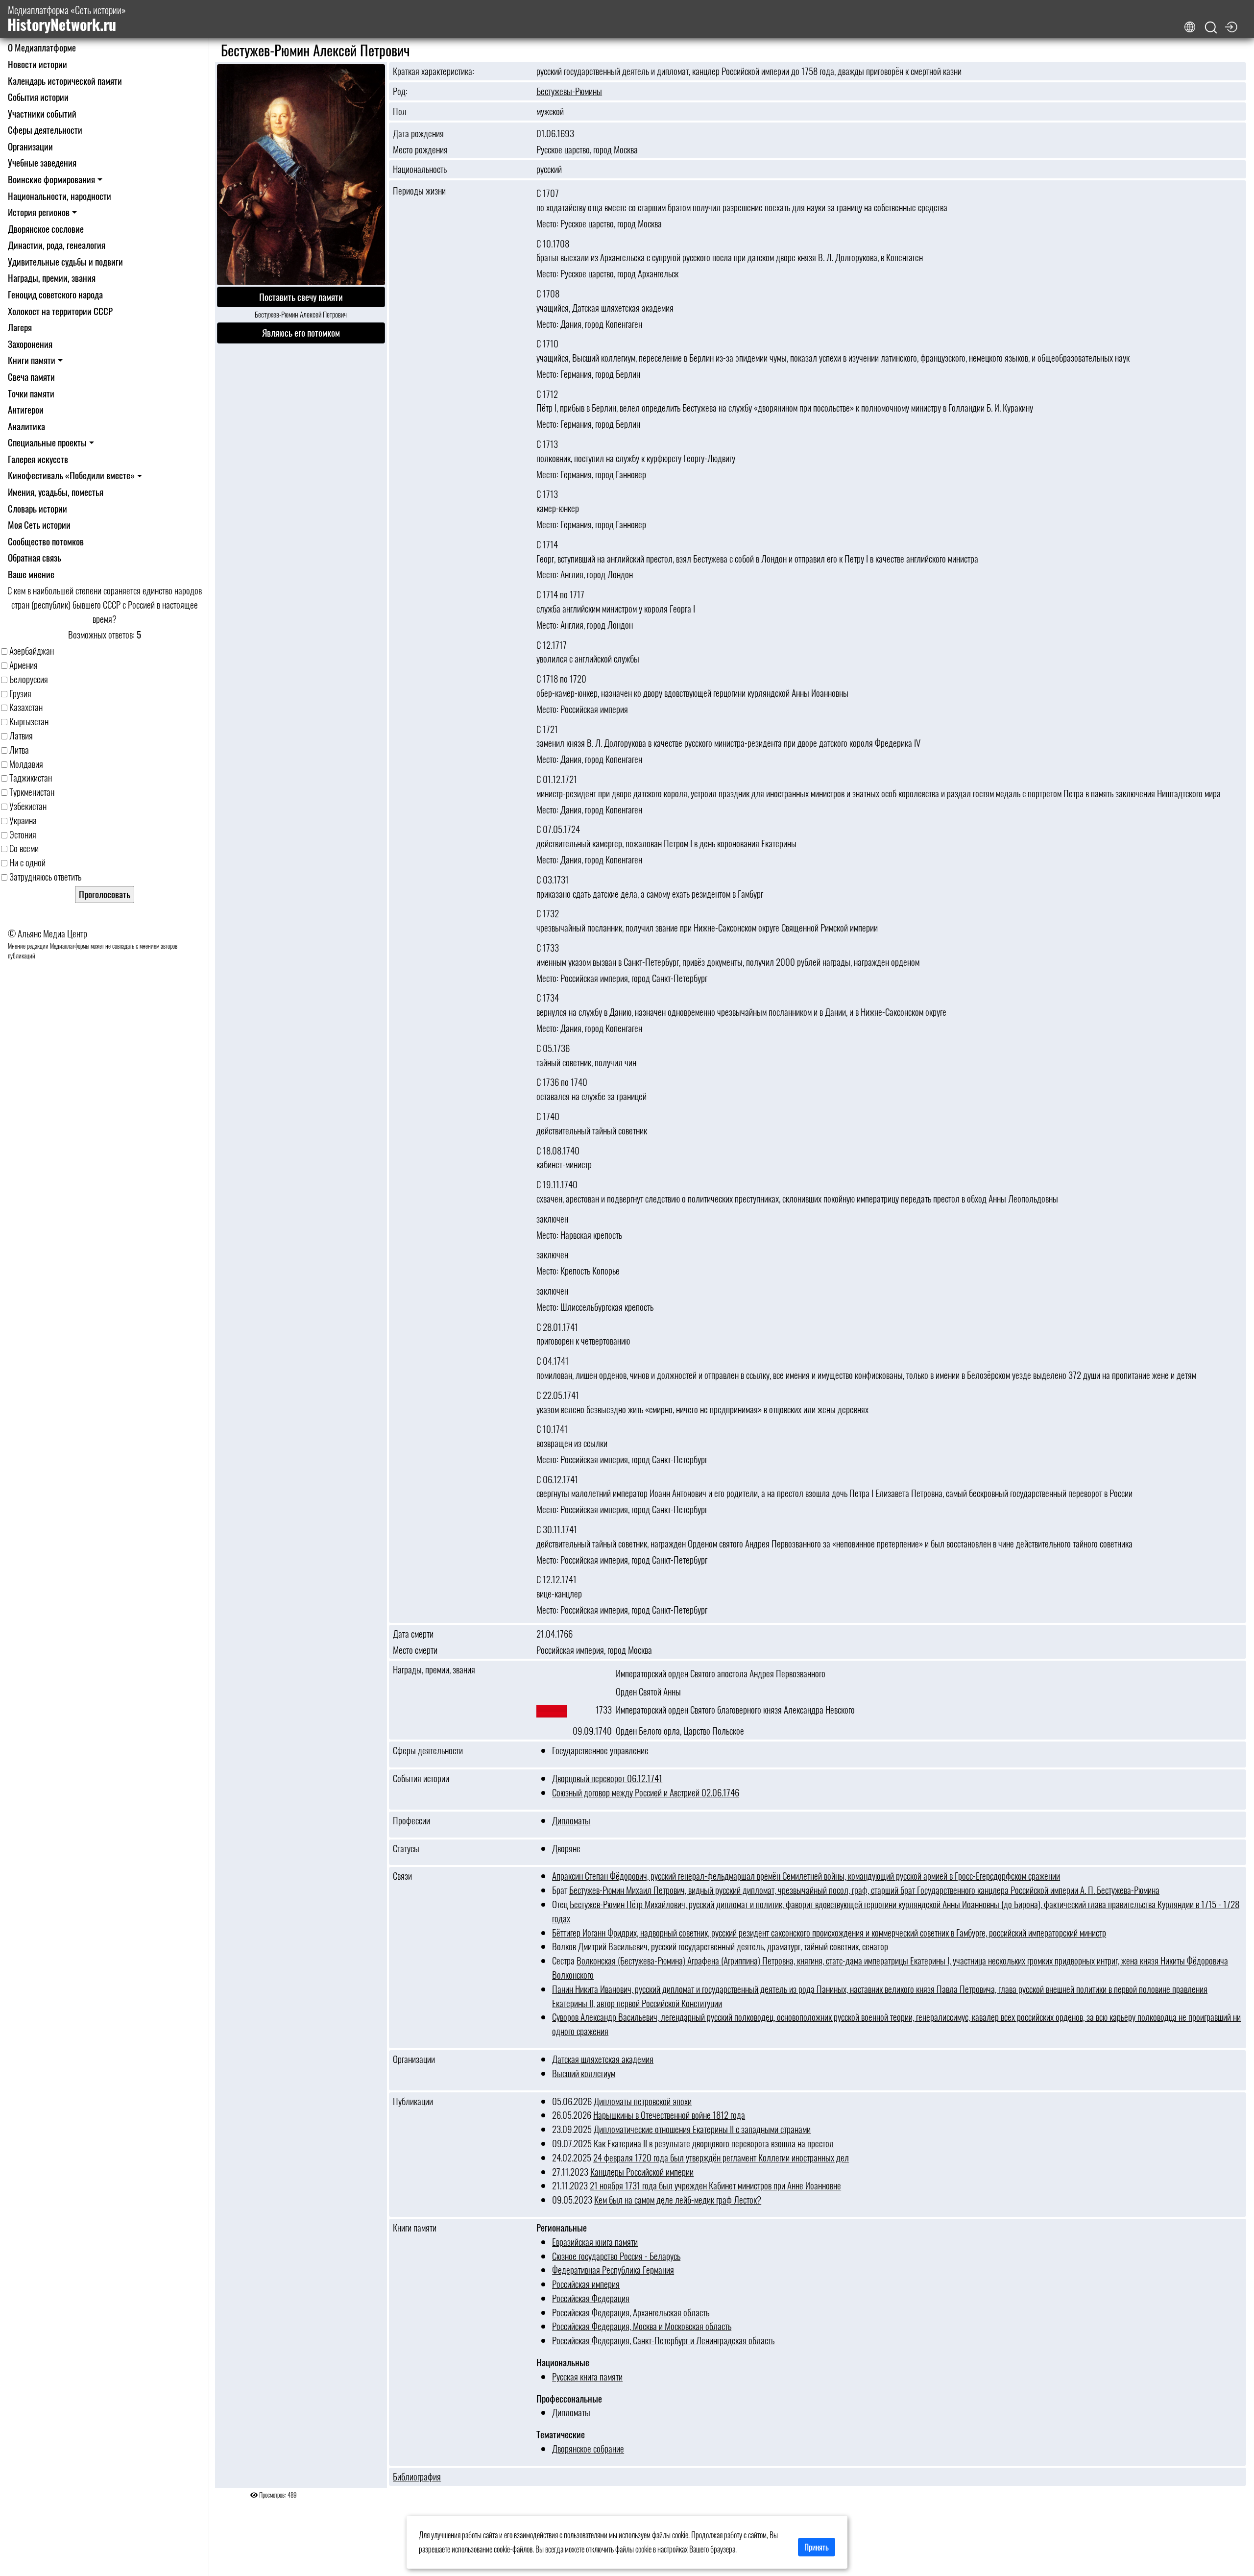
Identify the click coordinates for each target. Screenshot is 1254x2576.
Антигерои (26, 409)
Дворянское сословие (46, 229)
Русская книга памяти (587, 2376)
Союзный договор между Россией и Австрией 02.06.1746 (646, 1792)
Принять (817, 2547)
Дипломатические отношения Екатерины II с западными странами (702, 2129)
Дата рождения (418, 133)
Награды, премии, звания (52, 278)
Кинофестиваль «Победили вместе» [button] (71, 475)
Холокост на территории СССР (60, 311)
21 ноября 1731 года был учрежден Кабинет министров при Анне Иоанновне (715, 2185)
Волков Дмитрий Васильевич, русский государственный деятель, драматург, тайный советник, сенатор (720, 1946)
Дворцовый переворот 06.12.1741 (607, 1778)
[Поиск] (1211, 28)
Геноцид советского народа (55, 294)
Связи (402, 1876)
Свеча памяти (31, 377)
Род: (400, 91)
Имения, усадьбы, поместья (56, 492)
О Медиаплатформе (42, 47)
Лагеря (20, 327)
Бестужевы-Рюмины (569, 91)
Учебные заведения (42, 162)
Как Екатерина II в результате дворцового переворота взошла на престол (714, 2143)
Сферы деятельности (45, 130)
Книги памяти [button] (32, 360)
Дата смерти (413, 1634)
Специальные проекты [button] (47, 442)
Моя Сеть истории (39, 525)
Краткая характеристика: (434, 71)
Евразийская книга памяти (595, 2242)
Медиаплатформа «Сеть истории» (67, 19)
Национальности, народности (60, 196)
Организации (30, 146)
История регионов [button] (39, 212)
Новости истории (37, 64)
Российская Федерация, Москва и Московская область (642, 2326)
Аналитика (26, 426)
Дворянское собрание (588, 2448)
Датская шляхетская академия (603, 2059)
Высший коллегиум (584, 2073)
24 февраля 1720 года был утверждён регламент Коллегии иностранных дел (721, 2157)
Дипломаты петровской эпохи (643, 2101)
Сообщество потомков (46, 541)
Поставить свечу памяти (301, 297)
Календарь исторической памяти (65, 81)
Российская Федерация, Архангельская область (631, 2312)
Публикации (413, 2101)
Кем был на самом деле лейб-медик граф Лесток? (678, 2199)
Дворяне (566, 1848)
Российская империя (586, 2284)
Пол (400, 111)
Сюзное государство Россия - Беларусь (616, 2256)
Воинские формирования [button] (51, 179)
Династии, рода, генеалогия (57, 245)
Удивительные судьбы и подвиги (65, 261)
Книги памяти (415, 2228)
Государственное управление (600, 1750)
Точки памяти (31, 393)
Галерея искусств (38, 459)
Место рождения (420, 149)
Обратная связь (35, 557)
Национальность (420, 169)
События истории (38, 97)
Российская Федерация (591, 2298)
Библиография (417, 2477)
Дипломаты (571, 1820)
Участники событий (42, 113)
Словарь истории (37, 508)
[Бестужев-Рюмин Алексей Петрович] (301, 175)
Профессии (411, 1820)
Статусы (406, 1848)
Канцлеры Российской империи (642, 2171)
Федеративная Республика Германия (613, 2269)
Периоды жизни (419, 190)
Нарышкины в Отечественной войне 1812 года (669, 2115)
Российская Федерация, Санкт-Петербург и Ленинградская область (663, 2340)
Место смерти (415, 1650)
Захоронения (30, 344)
